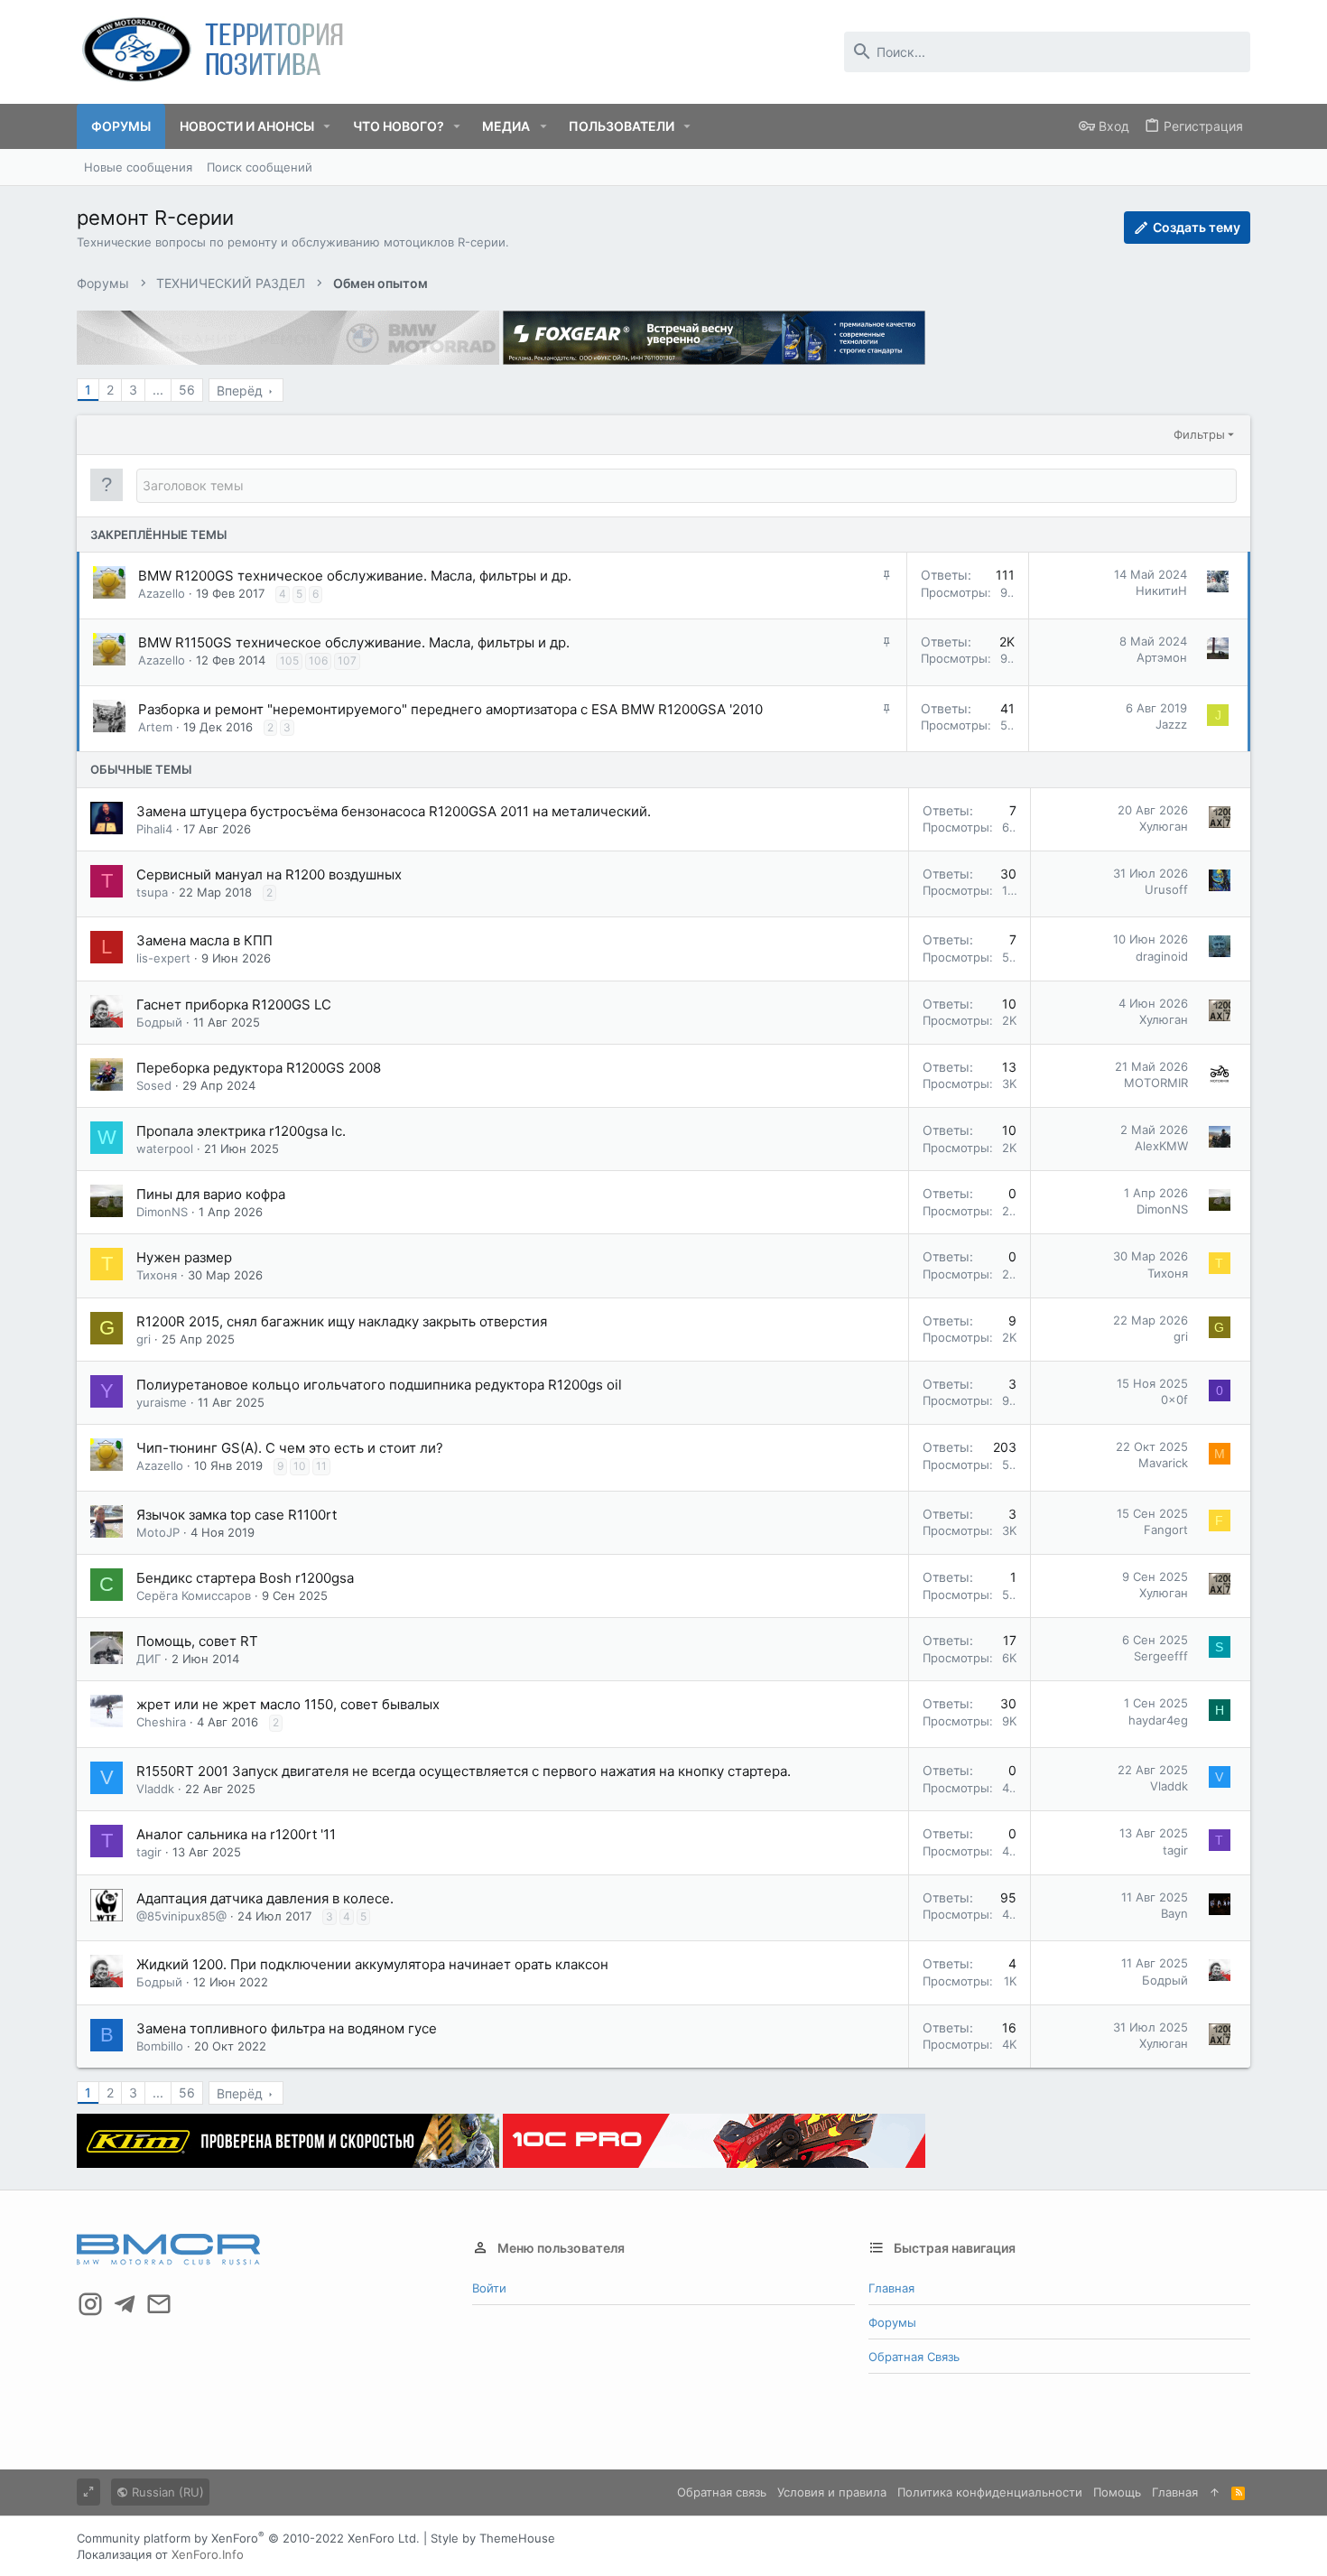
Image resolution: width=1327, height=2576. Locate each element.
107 (347, 660)
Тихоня (157, 1275)
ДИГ (148, 1659)
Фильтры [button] (1199, 434)
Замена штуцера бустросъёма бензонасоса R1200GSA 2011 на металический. (394, 811)
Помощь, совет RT (197, 1641)
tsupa (152, 892)
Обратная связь (914, 2357)
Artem (155, 727)
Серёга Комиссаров (194, 1595)
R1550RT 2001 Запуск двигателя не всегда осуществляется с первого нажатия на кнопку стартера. (464, 1771)
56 (187, 390)
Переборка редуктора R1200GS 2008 (259, 1068)
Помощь (1117, 2492)
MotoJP (158, 1532)
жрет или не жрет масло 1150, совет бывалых (288, 1704)
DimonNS (162, 1212)
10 (300, 1466)
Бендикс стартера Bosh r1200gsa (245, 1578)
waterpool (165, 1149)
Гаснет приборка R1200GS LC (234, 1004)
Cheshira (161, 1722)
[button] (327, 126)
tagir (149, 1852)
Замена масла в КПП (204, 940)
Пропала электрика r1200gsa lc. (241, 1131)
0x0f (1174, 1400)
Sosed (154, 1085)
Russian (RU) (166, 2492)
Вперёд (240, 391)
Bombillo (160, 2046)
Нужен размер (184, 1257)
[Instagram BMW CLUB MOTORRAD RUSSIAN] (90, 2304)
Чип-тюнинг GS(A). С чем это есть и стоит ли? (290, 1448)
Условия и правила (832, 2492)
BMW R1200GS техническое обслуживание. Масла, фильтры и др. (355, 576)
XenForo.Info (208, 2554)
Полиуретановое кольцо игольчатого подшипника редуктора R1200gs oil (379, 1385)
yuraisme (162, 1402)
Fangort (1166, 1530)
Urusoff (1166, 889)
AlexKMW (1161, 1146)
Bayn (1174, 1913)
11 (321, 1466)
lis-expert (163, 958)
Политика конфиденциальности (990, 2492)
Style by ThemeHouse (493, 2538)
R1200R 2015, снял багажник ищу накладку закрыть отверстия (342, 1321)
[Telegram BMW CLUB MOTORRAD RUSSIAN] (125, 2304)
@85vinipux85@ (181, 1916)
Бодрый (159, 1022)
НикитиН (1161, 591)
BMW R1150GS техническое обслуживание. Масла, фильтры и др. (354, 642)
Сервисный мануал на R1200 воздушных (269, 874)
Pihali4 (154, 829)
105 (289, 660)
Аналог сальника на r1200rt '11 (236, 1834)
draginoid (1162, 956)
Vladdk (155, 1789)
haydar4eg (1158, 1720)
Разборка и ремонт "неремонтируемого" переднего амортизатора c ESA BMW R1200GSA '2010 (450, 709)
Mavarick (1163, 1463)
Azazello (162, 593)
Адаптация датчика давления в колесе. (265, 1898)
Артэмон (1162, 657)
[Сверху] (1215, 2492)
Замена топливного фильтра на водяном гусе (287, 2028)
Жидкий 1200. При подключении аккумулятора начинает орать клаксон (372, 1964)
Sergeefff (1161, 1656)
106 (318, 660)
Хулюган (1164, 826)
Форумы (892, 2322)
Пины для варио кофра (211, 1194)
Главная (891, 2288)
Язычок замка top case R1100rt (237, 1515)
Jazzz (1171, 724)
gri (144, 1339)
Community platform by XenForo (248, 2538)
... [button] (158, 390)
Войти (489, 2288)
